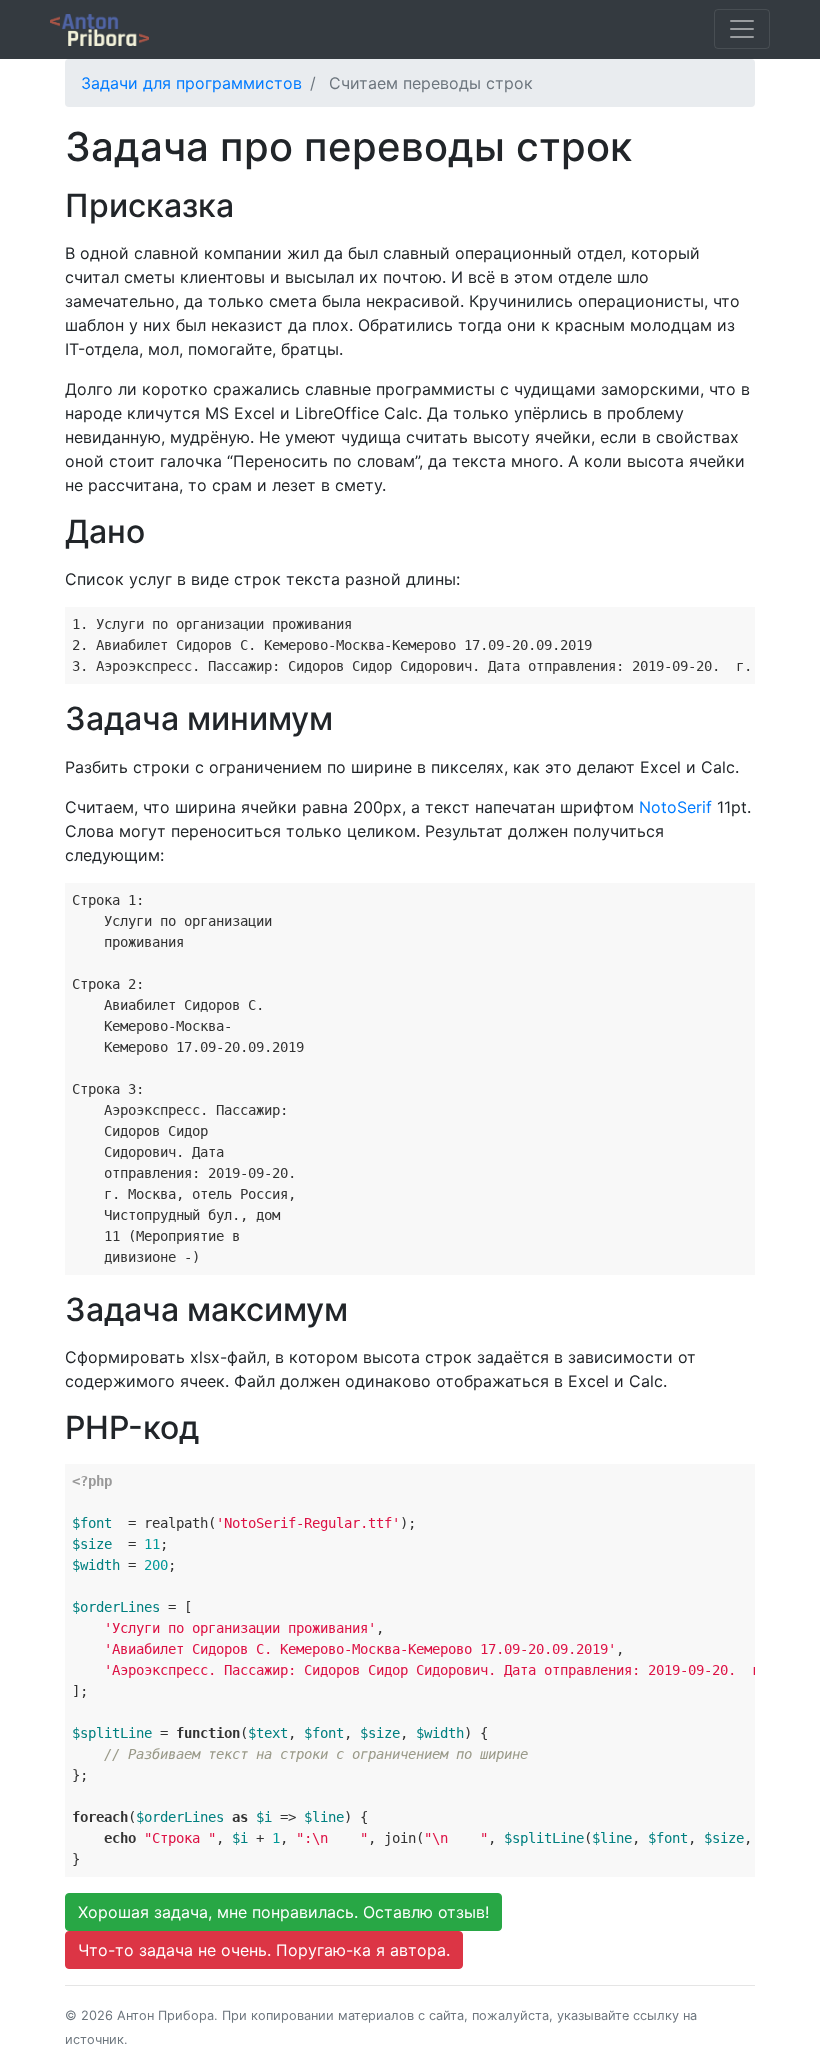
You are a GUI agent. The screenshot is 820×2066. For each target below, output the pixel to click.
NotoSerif (678, 807)
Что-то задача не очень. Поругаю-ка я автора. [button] (264, 1950)
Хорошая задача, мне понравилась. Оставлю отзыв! (283, 1912)
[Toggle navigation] (742, 29)
